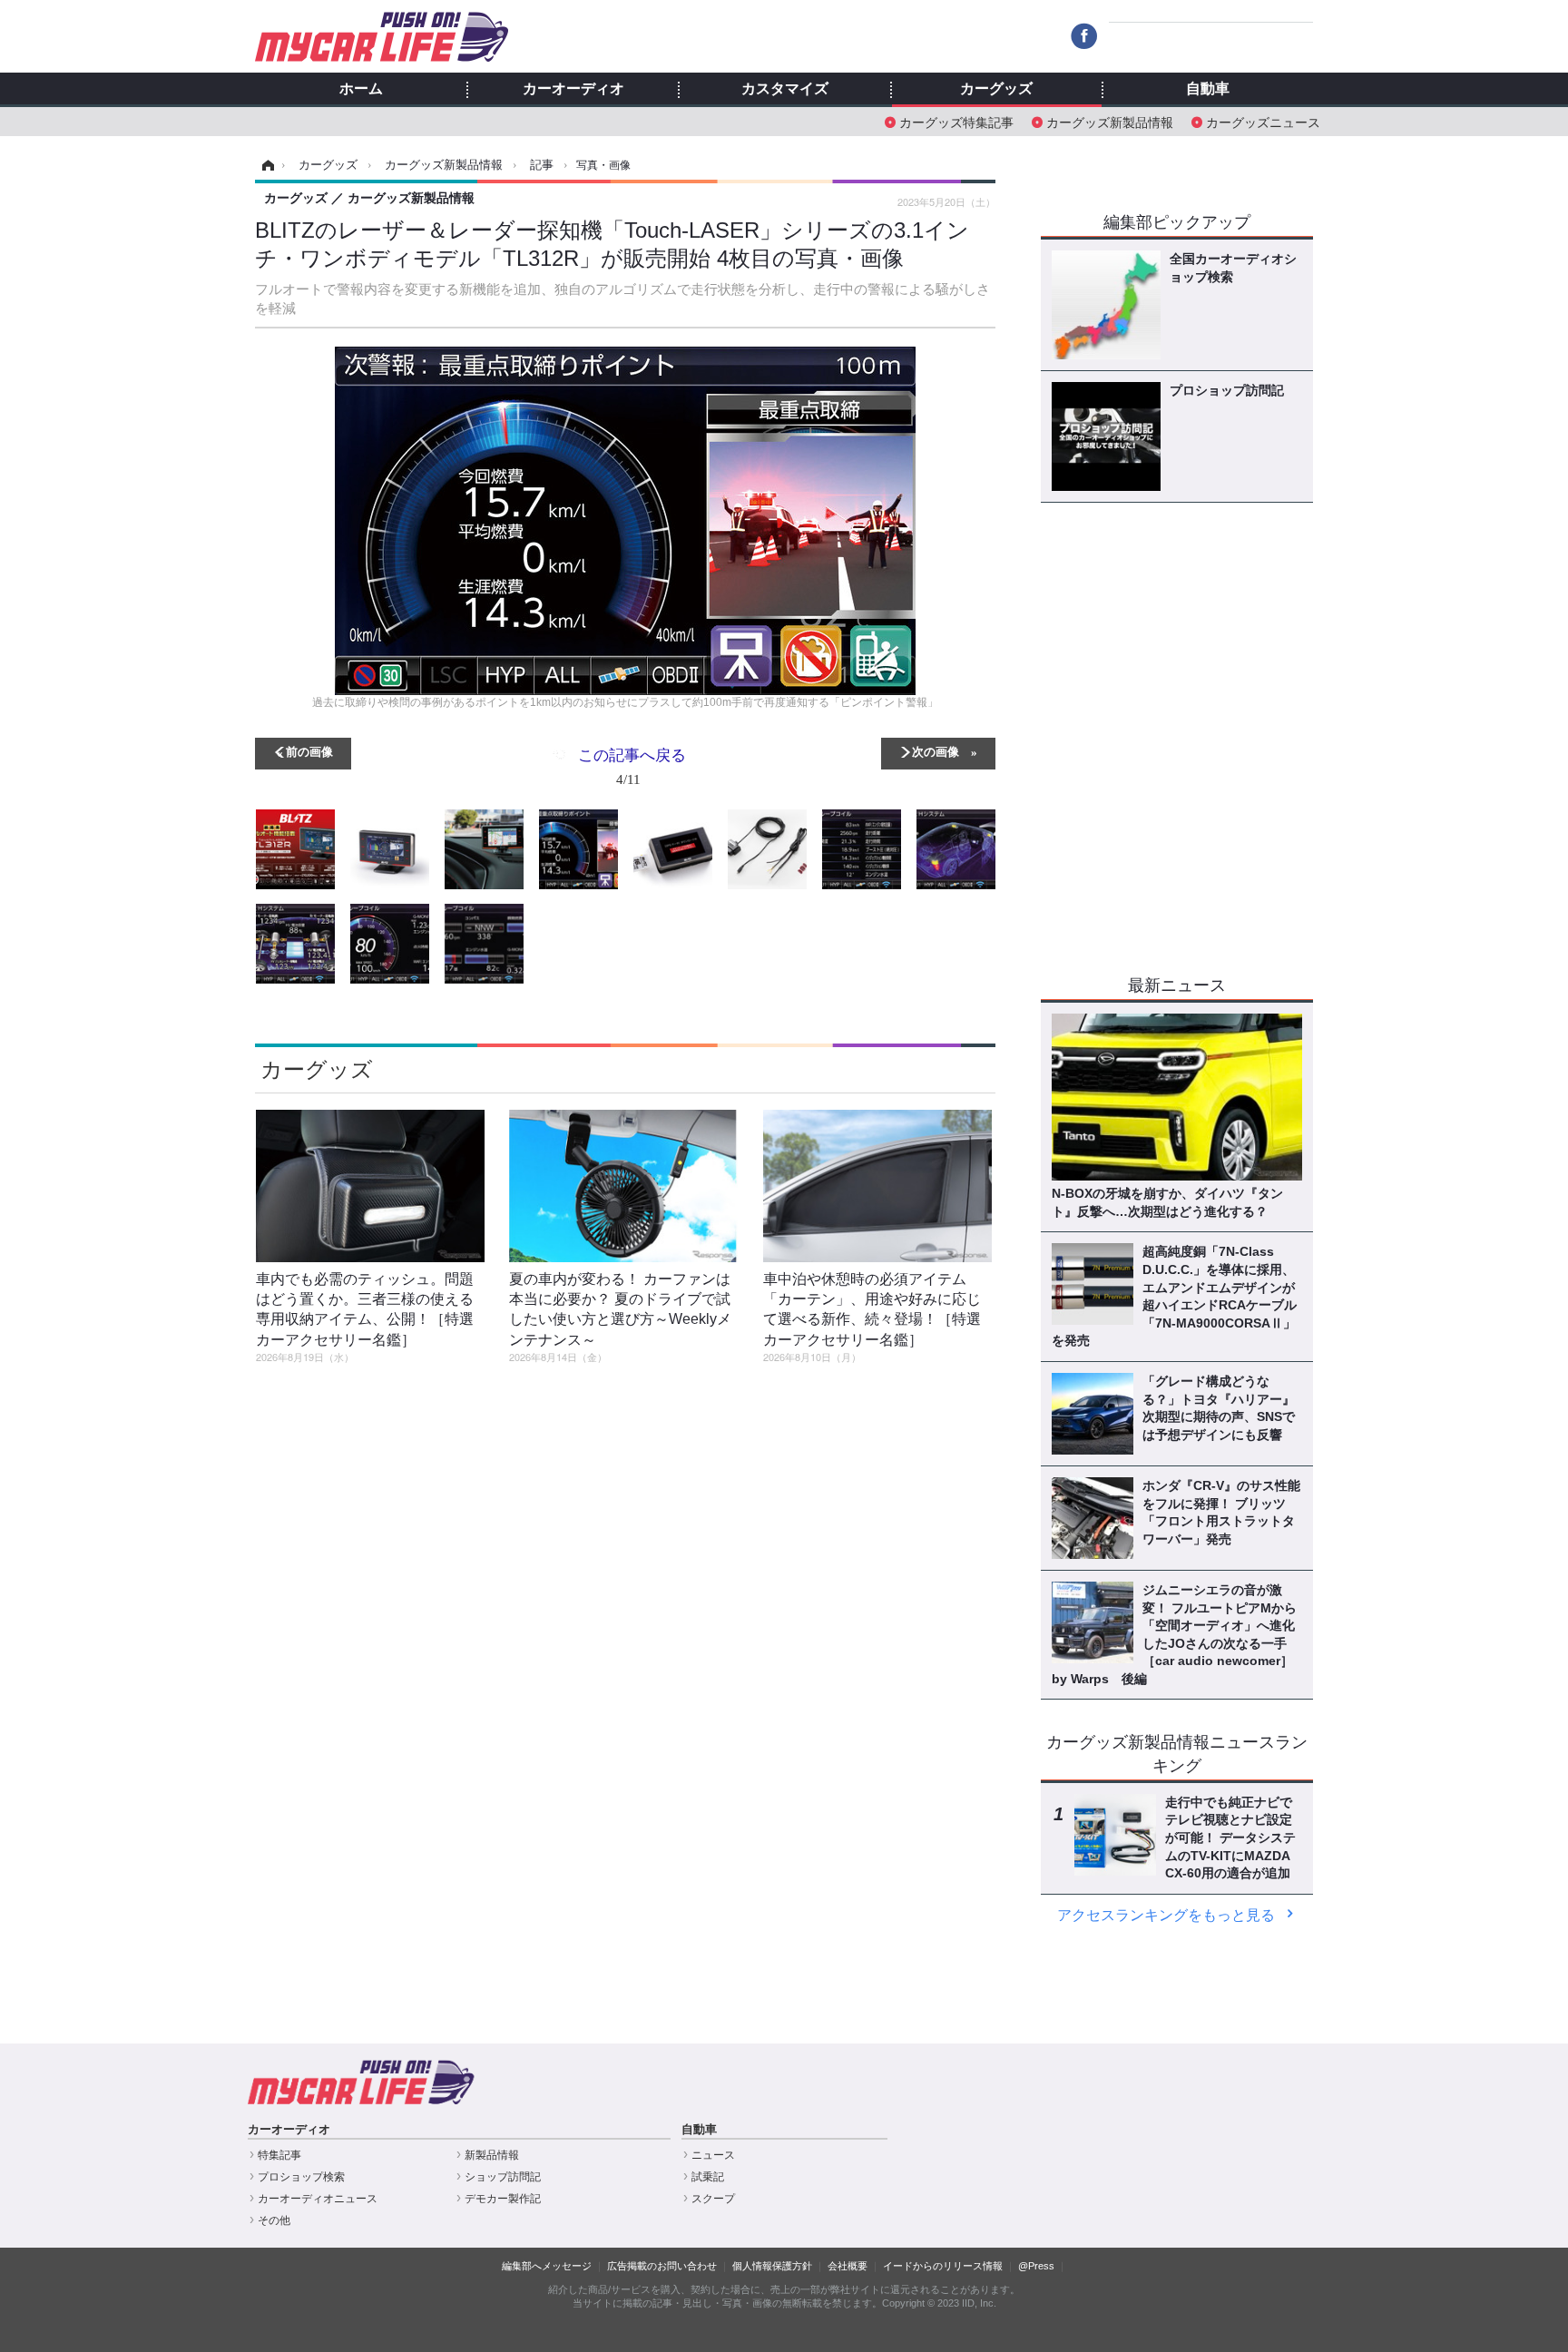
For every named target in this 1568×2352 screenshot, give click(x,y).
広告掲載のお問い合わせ (662, 2266)
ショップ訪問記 (503, 2177)
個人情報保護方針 (772, 2266)
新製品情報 (492, 2155)
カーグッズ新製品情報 (1110, 121)
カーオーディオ (573, 89)
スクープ (713, 2199)
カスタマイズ (785, 89)
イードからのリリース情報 (943, 2266)
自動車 (1208, 89)
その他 (274, 2220)
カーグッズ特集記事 (956, 121)
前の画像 (309, 751)
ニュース (713, 2155)
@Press (1036, 2266)
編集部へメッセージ (547, 2266)
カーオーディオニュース (318, 2199)
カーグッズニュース (1263, 121)
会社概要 (848, 2266)
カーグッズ (996, 89)
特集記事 (279, 2155)
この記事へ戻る (632, 765)
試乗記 (708, 2177)
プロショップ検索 (301, 2177)
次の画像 (936, 751)
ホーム (361, 89)
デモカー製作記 (503, 2199)
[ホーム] (265, 165)
